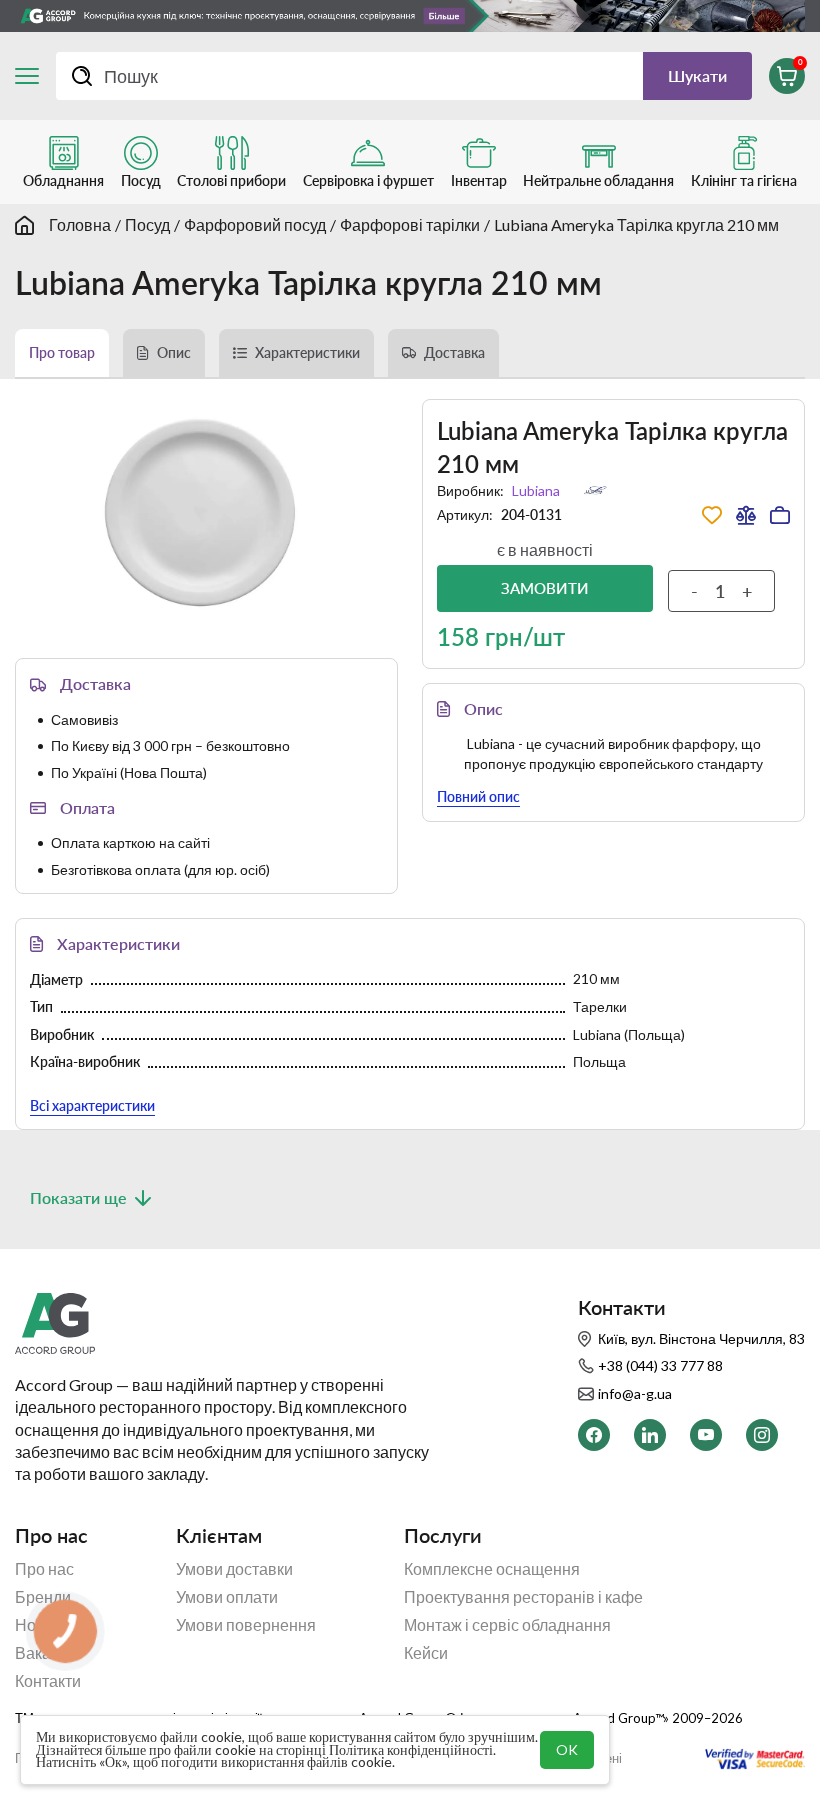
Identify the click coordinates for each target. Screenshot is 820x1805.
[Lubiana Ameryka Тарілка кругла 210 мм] (206, 515)
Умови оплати (227, 1597)
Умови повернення (246, 1625)
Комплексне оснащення (492, 1569)
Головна (80, 224)
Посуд (147, 224)
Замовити (545, 588)
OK (567, 1749)
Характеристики (307, 352)
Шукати (697, 75)
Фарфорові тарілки (410, 224)
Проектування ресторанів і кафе (523, 1597)
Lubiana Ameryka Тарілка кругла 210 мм (636, 224)
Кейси (426, 1653)
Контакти (48, 1681)
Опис (174, 352)
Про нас (44, 1569)
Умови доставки (234, 1569)
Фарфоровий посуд (255, 224)
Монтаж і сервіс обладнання (507, 1625)
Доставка (454, 352)
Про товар (62, 352)
